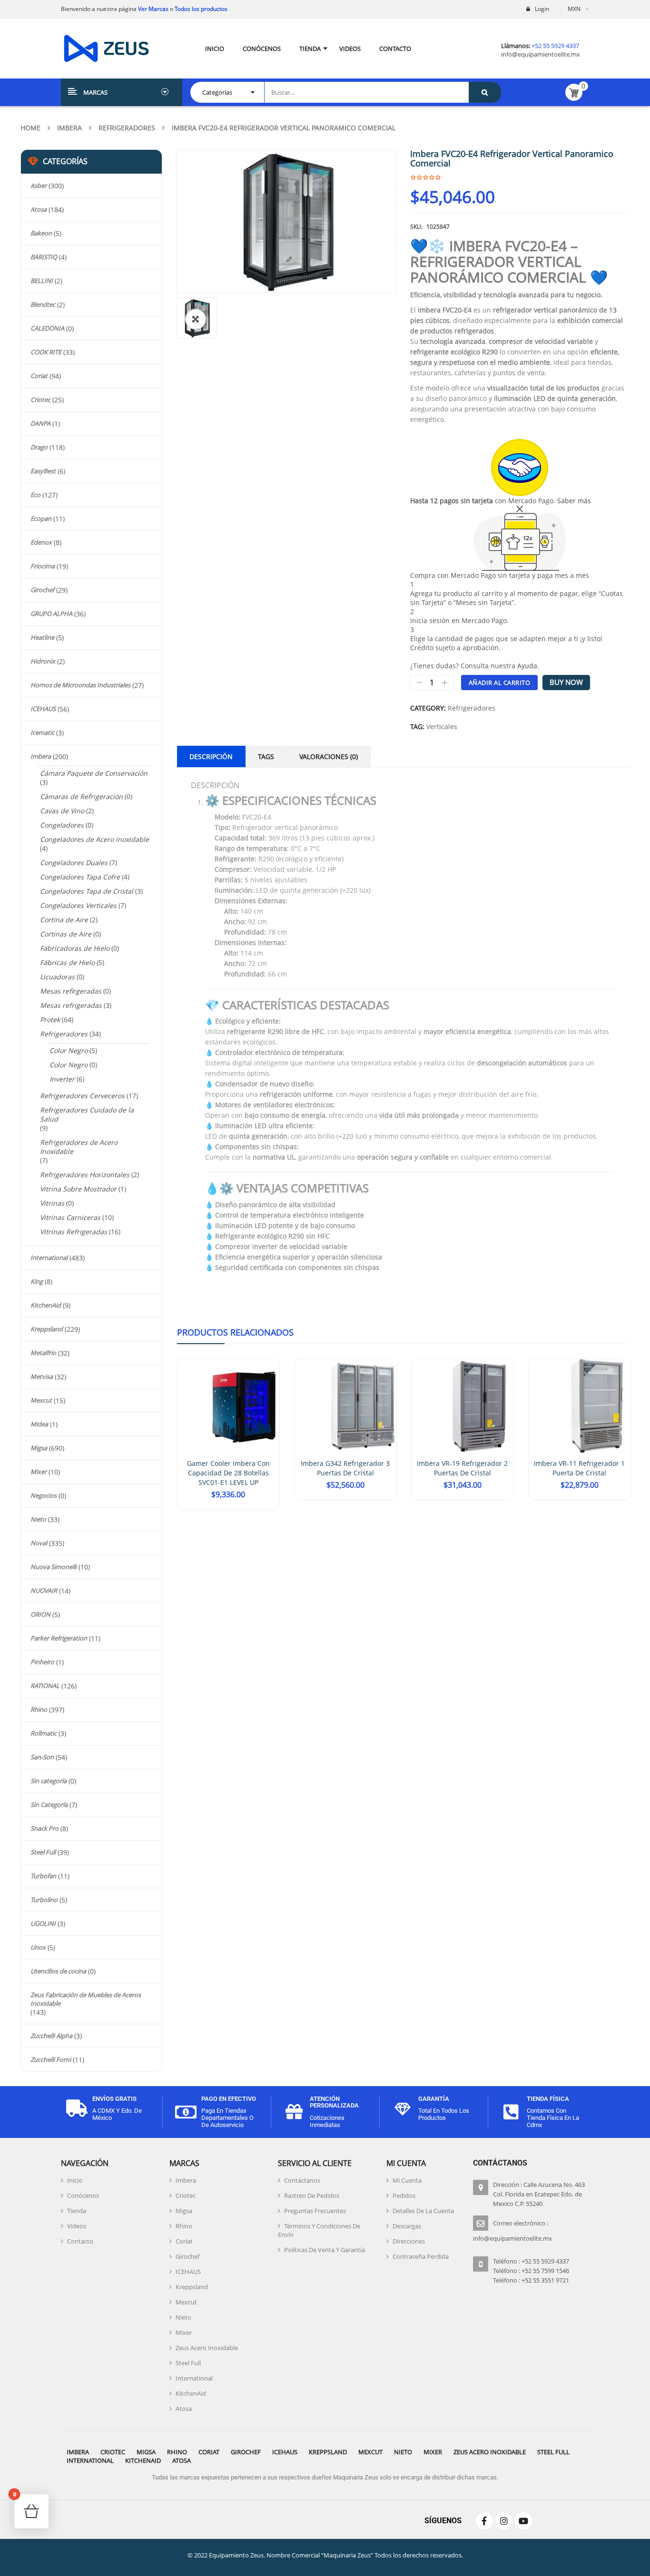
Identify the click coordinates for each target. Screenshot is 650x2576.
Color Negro (69, 1050)
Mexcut (41, 1400)
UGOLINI (43, 1923)
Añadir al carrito (500, 683)
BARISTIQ (44, 257)
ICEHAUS (43, 709)
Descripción (211, 756)
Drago (39, 447)
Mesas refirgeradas (71, 991)
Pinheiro (42, 1662)
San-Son (42, 1757)
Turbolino (44, 1900)
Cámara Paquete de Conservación (94, 773)
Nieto (38, 1519)
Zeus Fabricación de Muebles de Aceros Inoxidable (86, 1999)
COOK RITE (46, 352)
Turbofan (43, 1876)
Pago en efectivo (229, 2099)
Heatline (42, 637)
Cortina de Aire (64, 920)
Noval (39, 1543)
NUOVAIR (44, 1590)
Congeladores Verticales (78, 905)
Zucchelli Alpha (51, 2036)
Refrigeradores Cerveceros (82, 1096)
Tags (266, 756)
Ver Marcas (153, 9)
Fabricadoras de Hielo (75, 948)
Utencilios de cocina (58, 1971)
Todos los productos (201, 9)
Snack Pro (44, 1828)
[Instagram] (504, 2521)
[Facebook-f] (484, 2521)
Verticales (442, 727)
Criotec (40, 400)
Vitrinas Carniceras (70, 1217)
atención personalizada (334, 2102)
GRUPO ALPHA (51, 614)
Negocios (44, 1495)
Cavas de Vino (62, 811)
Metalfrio (43, 1353)
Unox (38, 1947)
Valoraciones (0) (329, 756)
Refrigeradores (127, 128)
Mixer (39, 1472)
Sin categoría (49, 1781)
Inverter (62, 1079)
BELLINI (42, 281)
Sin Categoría (49, 1805)
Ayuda (527, 666)
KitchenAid (46, 1305)
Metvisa (42, 1376)
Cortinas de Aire (66, 934)
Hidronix (43, 661)
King (37, 1281)
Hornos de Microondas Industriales (80, 685)
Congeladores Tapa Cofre (80, 877)
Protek (50, 1020)
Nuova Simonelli (54, 1567)
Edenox (41, 542)
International (49, 1258)
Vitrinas (52, 1203)
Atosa (39, 209)
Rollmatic (44, 1733)
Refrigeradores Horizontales (85, 1175)
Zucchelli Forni (51, 2059)
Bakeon (41, 233)
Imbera (69, 128)
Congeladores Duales (74, 863)
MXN (574, 9)
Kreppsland (47, 1329)
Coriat (39, 376)
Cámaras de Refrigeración (81, 796)
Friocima (43, 566)
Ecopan (41, 518)
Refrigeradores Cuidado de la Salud (87, 1114)
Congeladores (62, 825)
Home (30, 128)
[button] (196, 319)
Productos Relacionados (235, 1332)
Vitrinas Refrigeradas (74, 1232)
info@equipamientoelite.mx (541, 54)
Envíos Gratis (114, 2099)
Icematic (42, 732)
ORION (40, 1614)
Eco (35, 495)
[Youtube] (523, 2521)
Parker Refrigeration (59, 1638)
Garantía (434, 2099)
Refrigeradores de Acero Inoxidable (79, 1147)
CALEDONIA (47, 328)
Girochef (42, 590)
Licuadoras (57, 977)
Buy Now (566, 682)
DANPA (40, 423)
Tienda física (548, 2099)
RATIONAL (45, 1686)
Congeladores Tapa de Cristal (87, 891)
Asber (39, 185)
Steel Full (43, 1852)
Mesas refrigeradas (71, 1005)
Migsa (39, 1448)
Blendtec (43, 304)
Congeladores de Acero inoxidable (94, 839)
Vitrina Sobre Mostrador (78, 1189)
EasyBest (43, 471)
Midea (39, 1424)
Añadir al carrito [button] (228, 1508)
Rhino (39, 1709)
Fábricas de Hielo (67, 962)
